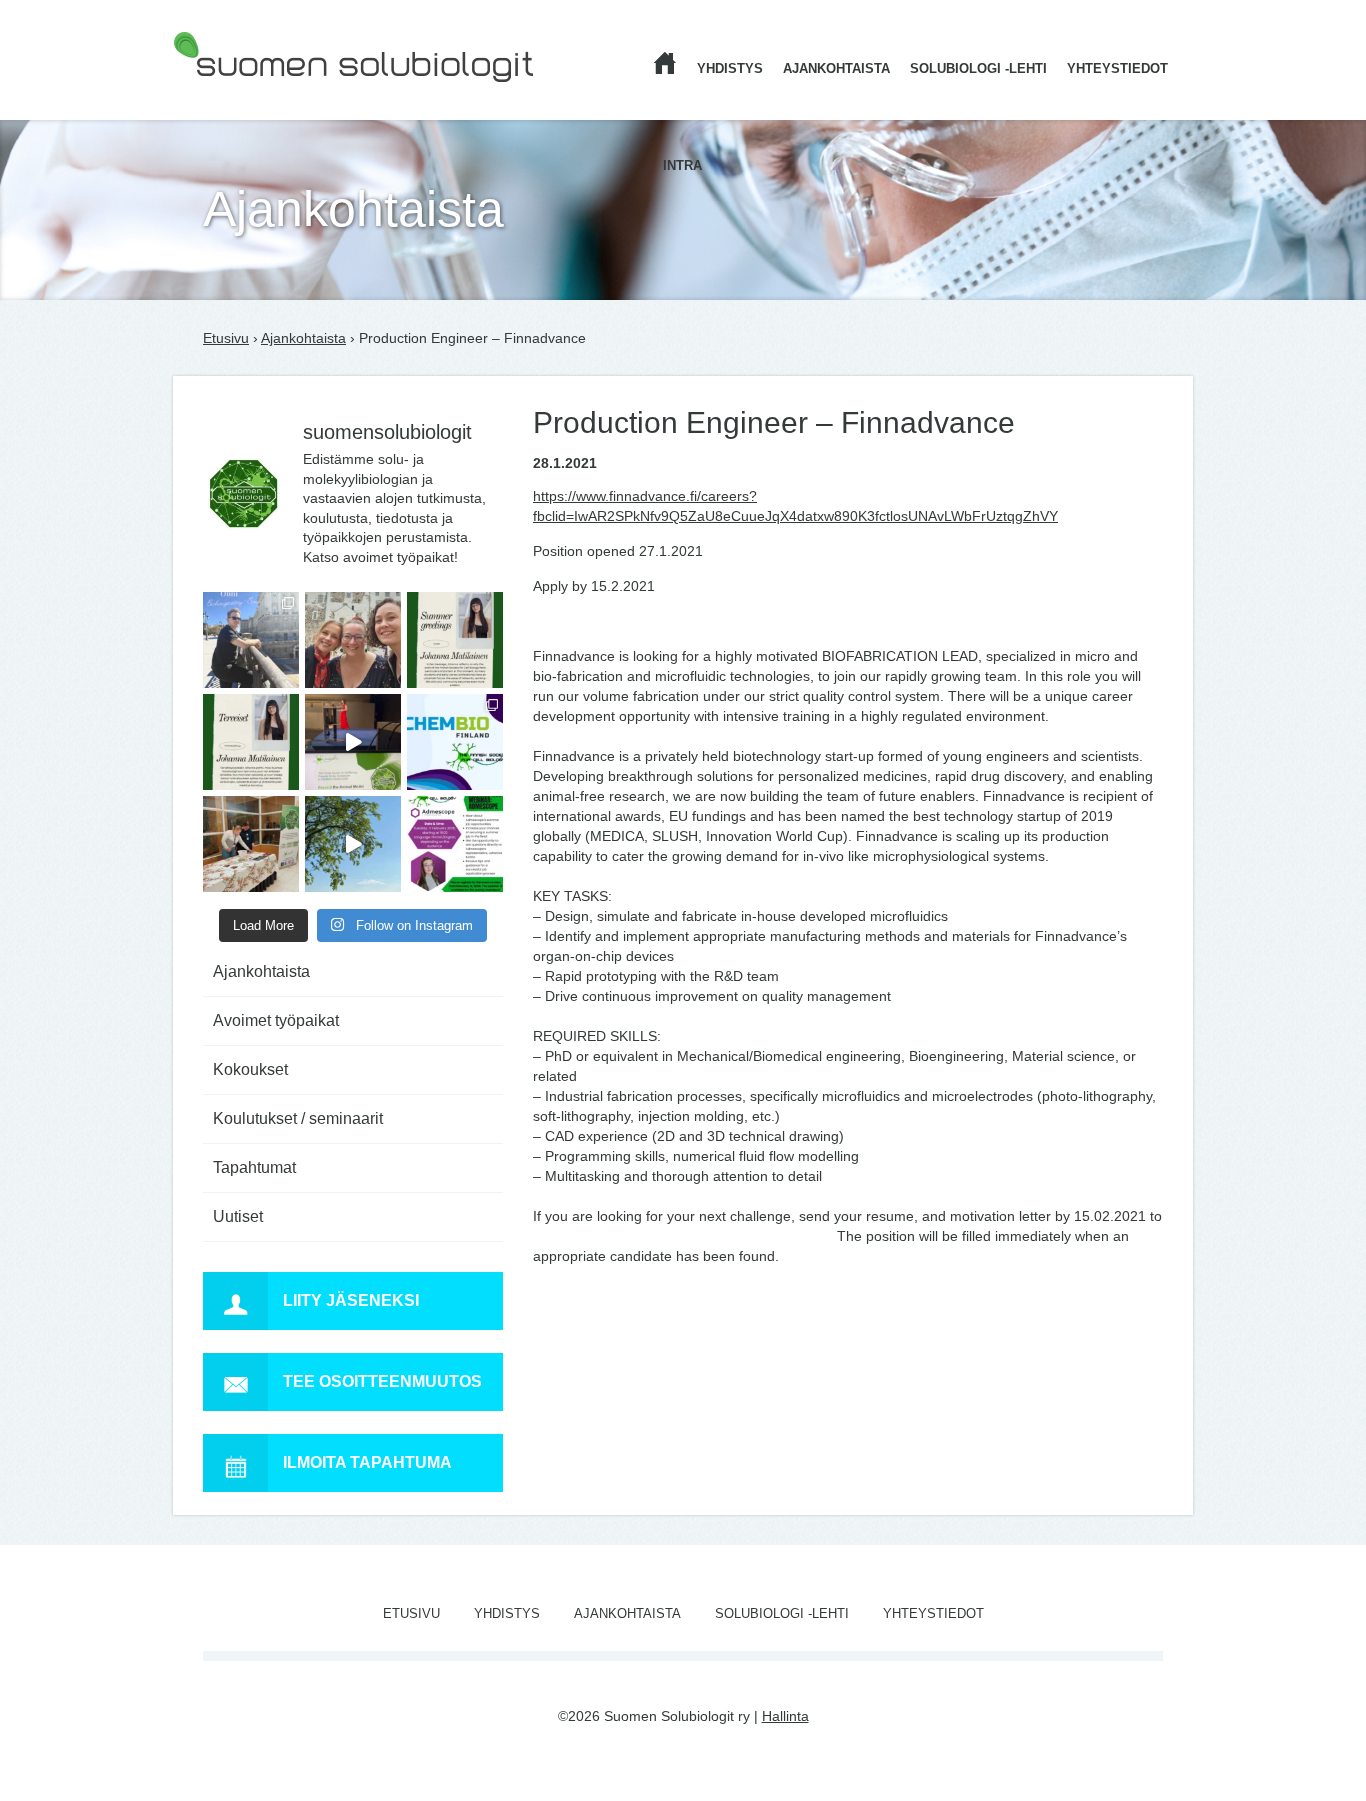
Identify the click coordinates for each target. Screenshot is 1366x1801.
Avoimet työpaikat (276, 1020)
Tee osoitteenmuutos (382, 1381)
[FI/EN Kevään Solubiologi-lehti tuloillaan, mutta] (353, 640)
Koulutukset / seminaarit (298, 1118)
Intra (682, 165)
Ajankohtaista (836, 68)
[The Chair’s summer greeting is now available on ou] (455, 640)
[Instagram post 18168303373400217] (353, 844)
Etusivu (226, 338)
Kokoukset (250, 1069)
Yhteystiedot (1117, 68)
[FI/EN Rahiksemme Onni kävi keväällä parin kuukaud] (251, 640)
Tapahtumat (254, 1167)
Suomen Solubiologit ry (246, 95)
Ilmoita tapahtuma (367, 1462)
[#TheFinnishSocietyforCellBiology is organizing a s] (455, 844)
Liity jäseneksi (351, 1300)
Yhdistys (730, 68)
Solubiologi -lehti (978, 68)
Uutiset (238, 1216)
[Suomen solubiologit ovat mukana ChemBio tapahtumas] (455, 742)
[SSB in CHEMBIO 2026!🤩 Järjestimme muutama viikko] (353, 742)
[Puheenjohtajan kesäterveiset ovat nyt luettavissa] (251, 742)
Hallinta (785, 1716)
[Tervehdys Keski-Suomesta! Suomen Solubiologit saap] (251, 844)
